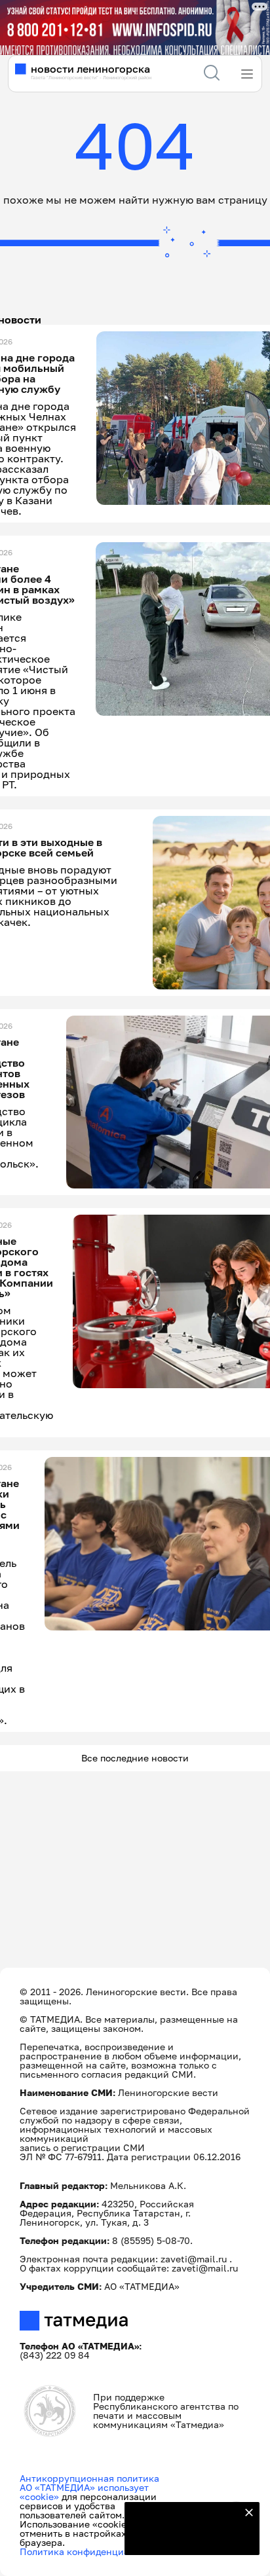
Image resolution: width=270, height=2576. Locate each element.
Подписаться (184, 2537)
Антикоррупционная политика (89, 2478)
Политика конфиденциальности (93, 2551)
